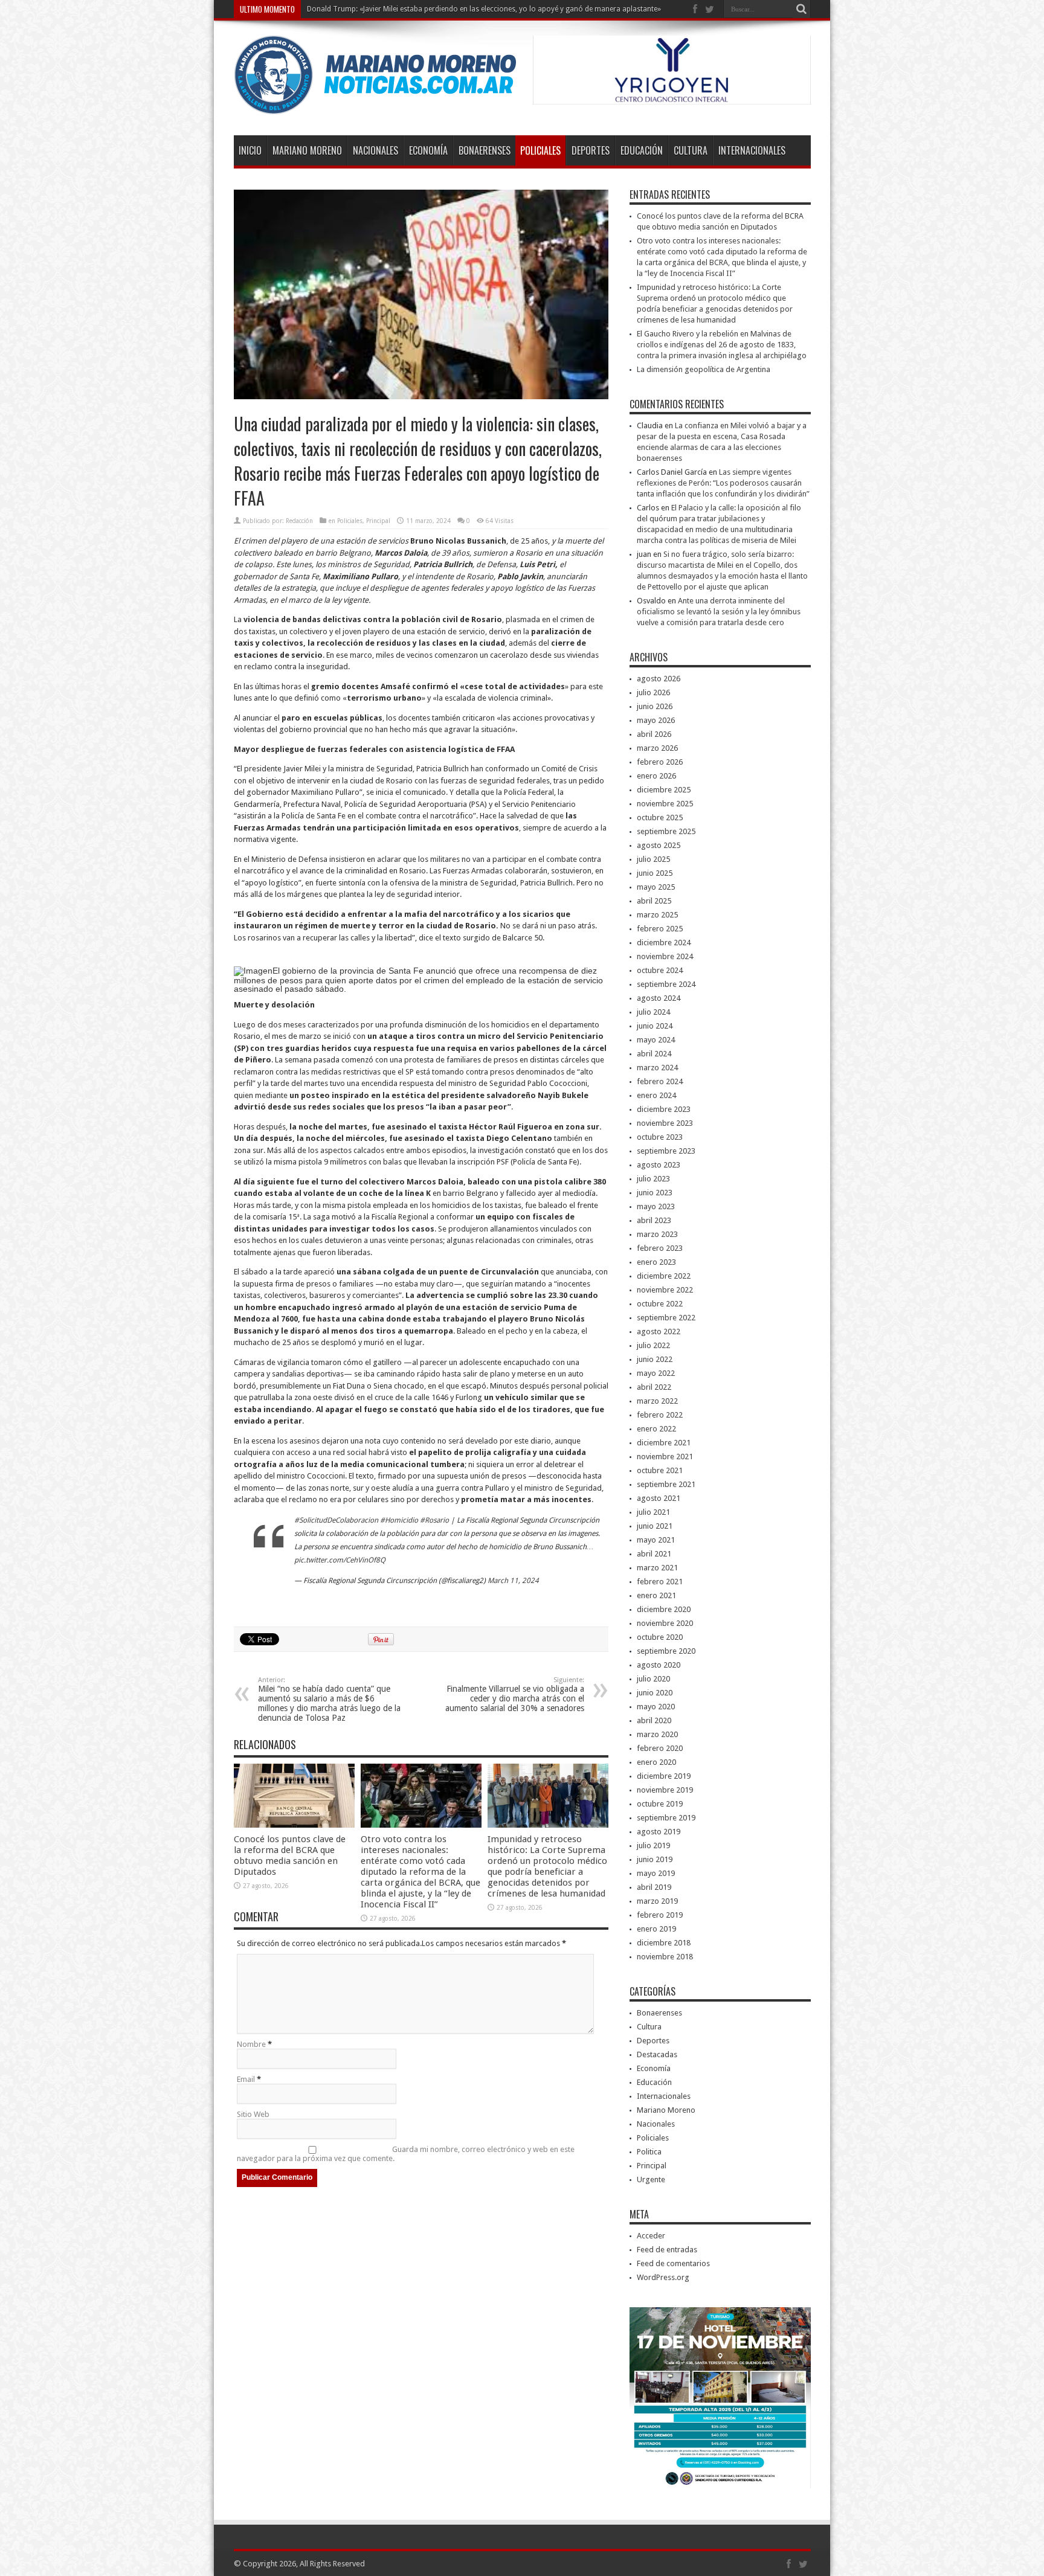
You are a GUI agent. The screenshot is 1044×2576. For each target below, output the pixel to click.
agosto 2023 (659, 1165)
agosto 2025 (659, 845)
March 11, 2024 (513, 1581)
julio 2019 (653, 1845)
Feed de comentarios (673, 2263)
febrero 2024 (660, 1081)
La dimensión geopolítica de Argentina (704, 369)
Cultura (691, 150)
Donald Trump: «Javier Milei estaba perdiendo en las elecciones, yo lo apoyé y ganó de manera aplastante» (484, 9)
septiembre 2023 (666, 1151)
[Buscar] (802, 9)
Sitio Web (253, 2114)
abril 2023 (654, 1220)
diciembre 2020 (664, 1609)
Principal (378, 521)
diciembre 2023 (664, 1109)
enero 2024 (656, 1095)
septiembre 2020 (666, 1651)
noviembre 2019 (665, 1790)
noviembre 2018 (665, 1957)
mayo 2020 (656, 1707)
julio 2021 (653, 1512)
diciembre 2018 (664, 1943)
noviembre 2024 (665, 956)
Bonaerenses (485, 150)
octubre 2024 (660, 970)
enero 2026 (656, 776)
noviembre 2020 (665, 1623)
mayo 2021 (656, 1540)
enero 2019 (656, 1929)
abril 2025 (654, 901)
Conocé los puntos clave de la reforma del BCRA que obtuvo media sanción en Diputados (290, 1855)
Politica (649, 2152)
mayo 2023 (656, 1206)
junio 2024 (655, 1026)
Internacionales (752, 150)
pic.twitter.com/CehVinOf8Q (340, 1560)
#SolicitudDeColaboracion (336, 1520)
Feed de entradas (667, 2250)
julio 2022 (653, 1345)
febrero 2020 (660, 1748)
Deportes (591, 150)
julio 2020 (653, 1679)
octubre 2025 (660, 817)
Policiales (540, 150)
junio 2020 (655, 1693)
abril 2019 (654, 1887)
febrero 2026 (660, 762)
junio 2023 (655, 1193)
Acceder (651, 2236)
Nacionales (375, 150)
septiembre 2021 (666, 1484)
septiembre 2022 (666, 1318)
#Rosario (434, 1520)
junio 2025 (655, 873)
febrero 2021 (660, 1582)
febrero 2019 (660, 1915)
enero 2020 (656, 1762)
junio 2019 (655, 1859)
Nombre (251, 2044)
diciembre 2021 (664, 1443)
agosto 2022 (659, 1331)
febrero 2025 (660, 929)
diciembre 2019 (664, 1776)
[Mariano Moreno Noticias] (375, 105)
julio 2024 (653, 1012)
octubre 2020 (660, 1637)
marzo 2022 (657, 1401)
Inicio (250, 150)
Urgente (651, 2179)
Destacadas (657, 2054)
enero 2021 (656, 1595)
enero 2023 (656, 1262)
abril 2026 (654, 734)
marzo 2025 (657, 915)
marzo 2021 (657, 1568)
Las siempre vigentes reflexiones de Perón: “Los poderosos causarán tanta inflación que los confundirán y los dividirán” (723, 483)
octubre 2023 (660, 1137)
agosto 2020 (659, 1665)
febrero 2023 (660, 1248)
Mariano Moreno (307, 150)
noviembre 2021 (665, 1457)
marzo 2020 (657, 1734)
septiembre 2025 (666, 831)
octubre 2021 (660, 1470)
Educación (642, 150)
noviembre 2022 (665, 1290)
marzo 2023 (657, 1234)
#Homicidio (399, 1520)
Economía (428, 150)
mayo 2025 (656, 887)
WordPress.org (663, 2277)
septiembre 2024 (666, 984)
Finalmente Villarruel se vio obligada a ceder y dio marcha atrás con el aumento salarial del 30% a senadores (515, 1694)
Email (246, 2079)
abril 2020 (654, 1720)
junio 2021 (655, 1526)
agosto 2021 (659, 1498)
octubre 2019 (660, 1804)
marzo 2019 (657, 1901)
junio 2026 (655, 706)
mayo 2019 (656, 1873)
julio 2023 (653, 1179)
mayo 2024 (656, 1040)
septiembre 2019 (666, 1818)
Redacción (299, 521)
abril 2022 (654, 1387)
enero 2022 (656, 1429)
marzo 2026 (657, 748)
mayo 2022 (656, 1373)
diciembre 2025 (664, 790)
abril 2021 (654, 1554)
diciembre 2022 (664, 1276)
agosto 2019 (659, 1832)
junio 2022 (655, 1359)
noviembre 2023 (665, 1123)
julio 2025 (653, 859)
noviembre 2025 (665, 804)
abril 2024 (654, 1054)
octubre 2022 (660, 1304)
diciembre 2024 (664, 943)
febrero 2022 (660, 1415)
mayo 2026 (656, 720)
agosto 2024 (659, 998)
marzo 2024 (657, 1068)
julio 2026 (653, 692)
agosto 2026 (659, 679)
